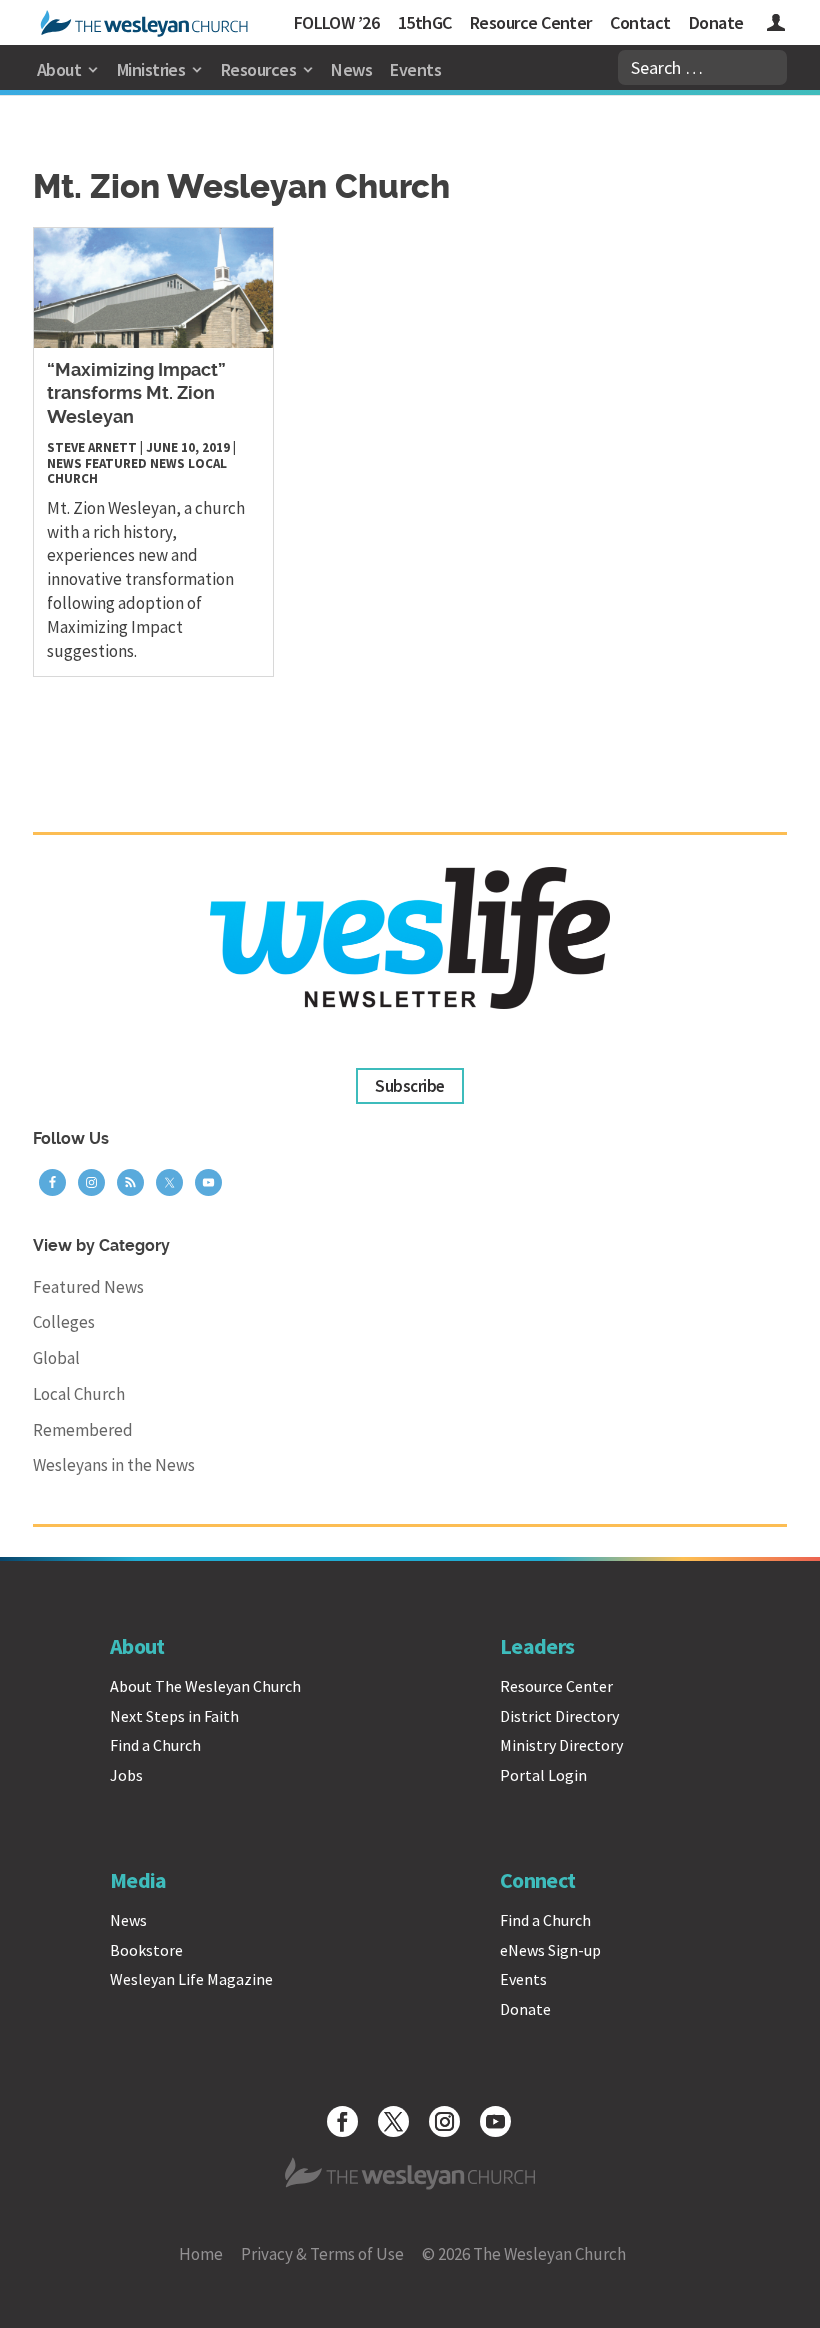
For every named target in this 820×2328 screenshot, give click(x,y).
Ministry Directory (561, 1745)
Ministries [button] (151, 69)
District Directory (559, 1716)
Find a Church (155, 1745)
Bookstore (146, 1950)
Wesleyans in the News (114, 1465)
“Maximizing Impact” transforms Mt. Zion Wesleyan (136, 394)
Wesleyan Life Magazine (191, 1979)
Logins (776, 25)
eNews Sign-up (550, 1950)
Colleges (64, 1322)
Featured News (135, 463)
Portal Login (543, 1775)
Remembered (83, 1430)
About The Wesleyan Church (205, 1686)
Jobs (126, 1775)
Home (201, 2254)
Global (56, 1358)
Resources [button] (258, 69)
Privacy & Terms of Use (322, 2254)
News (351, 69)
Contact (640, 22)
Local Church (79, 1394)
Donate (716, 22)
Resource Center (531, 22)
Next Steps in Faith (174, 1716)
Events (415, 69)
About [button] (59, 69)
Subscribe (409, 1086)
